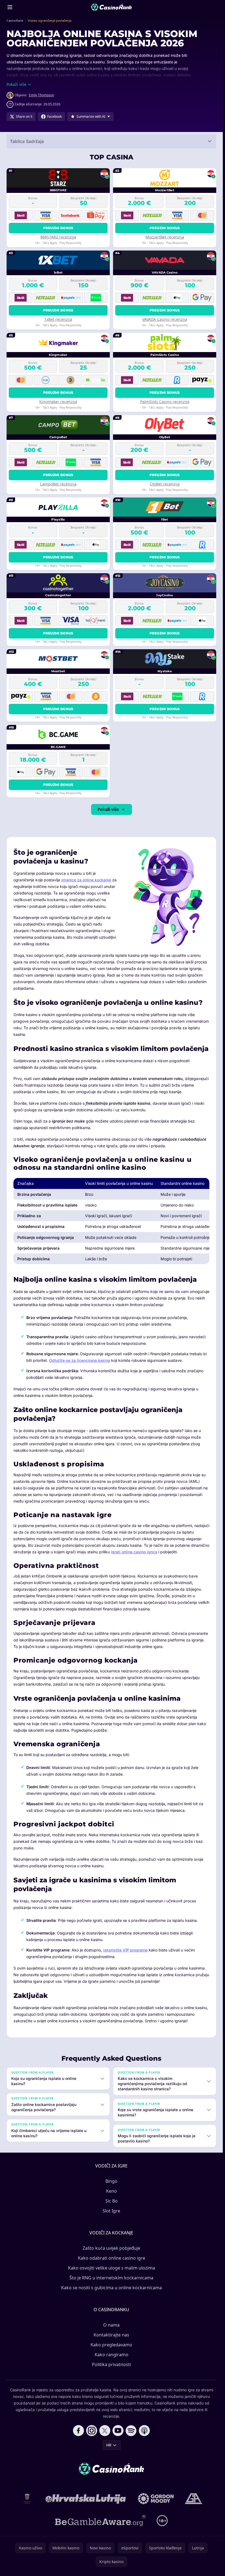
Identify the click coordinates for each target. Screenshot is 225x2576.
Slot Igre (111, 2211)
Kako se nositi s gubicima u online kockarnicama (112, 2288)
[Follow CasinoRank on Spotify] (131, 2431)
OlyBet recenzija (165, 484)
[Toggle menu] (10, 7)
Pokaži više (108, 809)
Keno (112, 2191)
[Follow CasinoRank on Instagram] (92, 2431)
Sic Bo (112, 2201)
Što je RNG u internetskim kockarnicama (111, 2278)
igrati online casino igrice (134, 1552)
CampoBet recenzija (58, 484)
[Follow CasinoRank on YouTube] (118, 2431)
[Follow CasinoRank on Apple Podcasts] (144, 2431)
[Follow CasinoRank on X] (105, 2431)
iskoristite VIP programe (125, 1950)
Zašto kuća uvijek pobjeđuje (111, 2248)
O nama (111, 2325)
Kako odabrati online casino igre (112, 2258)
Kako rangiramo (112, 2355)
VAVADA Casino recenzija (165, 319)
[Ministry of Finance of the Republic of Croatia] (27, 2499)
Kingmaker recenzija (58, 402)
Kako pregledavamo (111, 2345)
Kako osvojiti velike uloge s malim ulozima (112, 2268)
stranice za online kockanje (86, 880)
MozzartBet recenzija (165, 237)
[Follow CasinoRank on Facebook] (78, 2431)
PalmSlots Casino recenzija (165, 402)
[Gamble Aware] (100, 2521)
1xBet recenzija (58, 319)
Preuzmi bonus (58, 228)
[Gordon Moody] (156, 2499)
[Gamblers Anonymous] (193, 2499)
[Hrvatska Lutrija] (86, 2499)
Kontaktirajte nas (111, 2335)
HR (109, 2445)
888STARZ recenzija (58, 237)
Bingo (111, 2181)
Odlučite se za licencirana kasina (80, 1360)
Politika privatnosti (111, 2364)
